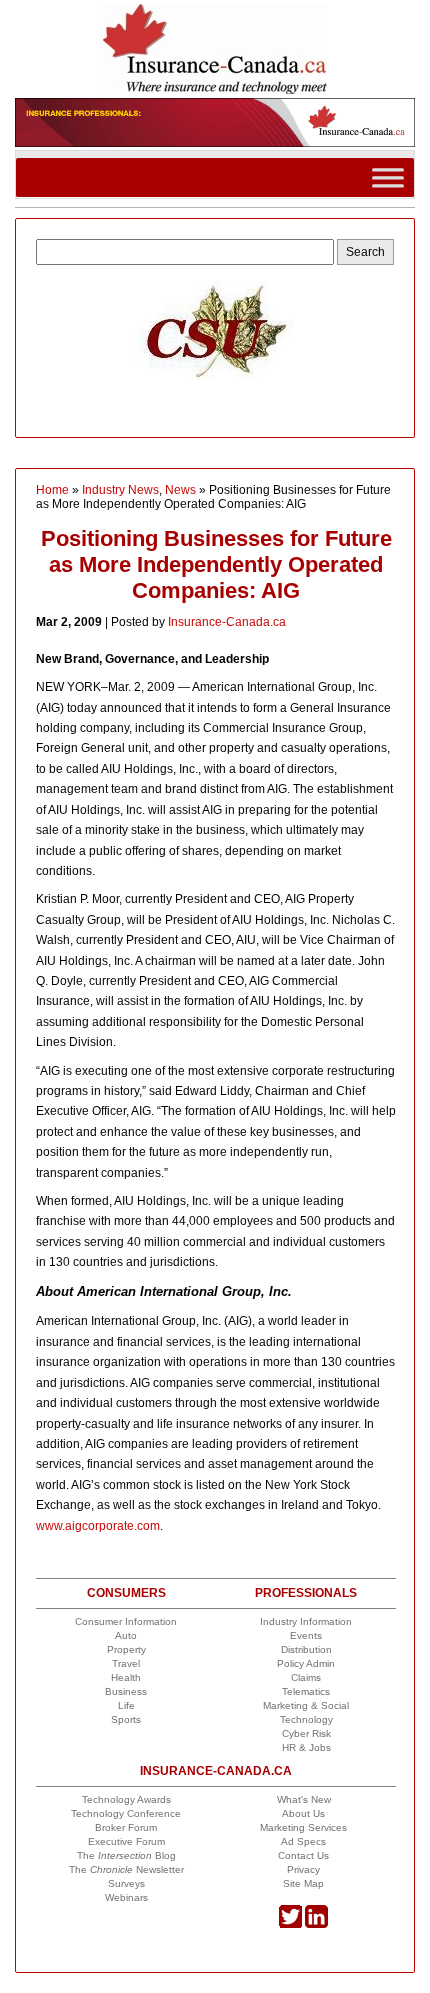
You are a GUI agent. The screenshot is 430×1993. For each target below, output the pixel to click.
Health (126, 1677)
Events (306, 1635)
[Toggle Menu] (388, 177)
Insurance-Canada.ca (227, 622)
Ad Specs (303, 1841)
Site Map (303, 1883)
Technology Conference (126, 1813)
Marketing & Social (306, 1705)
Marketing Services (303, 1827)
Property (126, 1649)
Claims (306, 1677)
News (180, 490)
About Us (303, 1813)
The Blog (126, 1855)
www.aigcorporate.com (98, 1526)
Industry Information (306, 1621)
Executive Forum (126, 1841)
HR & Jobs (306, 1747)
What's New (304, 1799)
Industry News (120, 490)
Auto (126, 1635)
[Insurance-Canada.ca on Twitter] (290, 1924)
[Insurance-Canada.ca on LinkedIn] (316, 1924)
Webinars (126, 1897)
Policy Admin (306, 1663)
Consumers (126, 1593)
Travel (126, 1663)
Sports (126, 1719)
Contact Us (303, 1855)
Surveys (126, 1883)
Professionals (306, 1593)
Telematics (306, 1691)
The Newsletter (126, 1869)
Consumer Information (126, 1621)
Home (52, 490)
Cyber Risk (306, 1733)
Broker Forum (126, 1827)
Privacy (303, 1869)
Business (126, 1691)
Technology (306, 1719)
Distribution (306, 1649)
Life (126, 1705)
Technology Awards (126, 1799)
